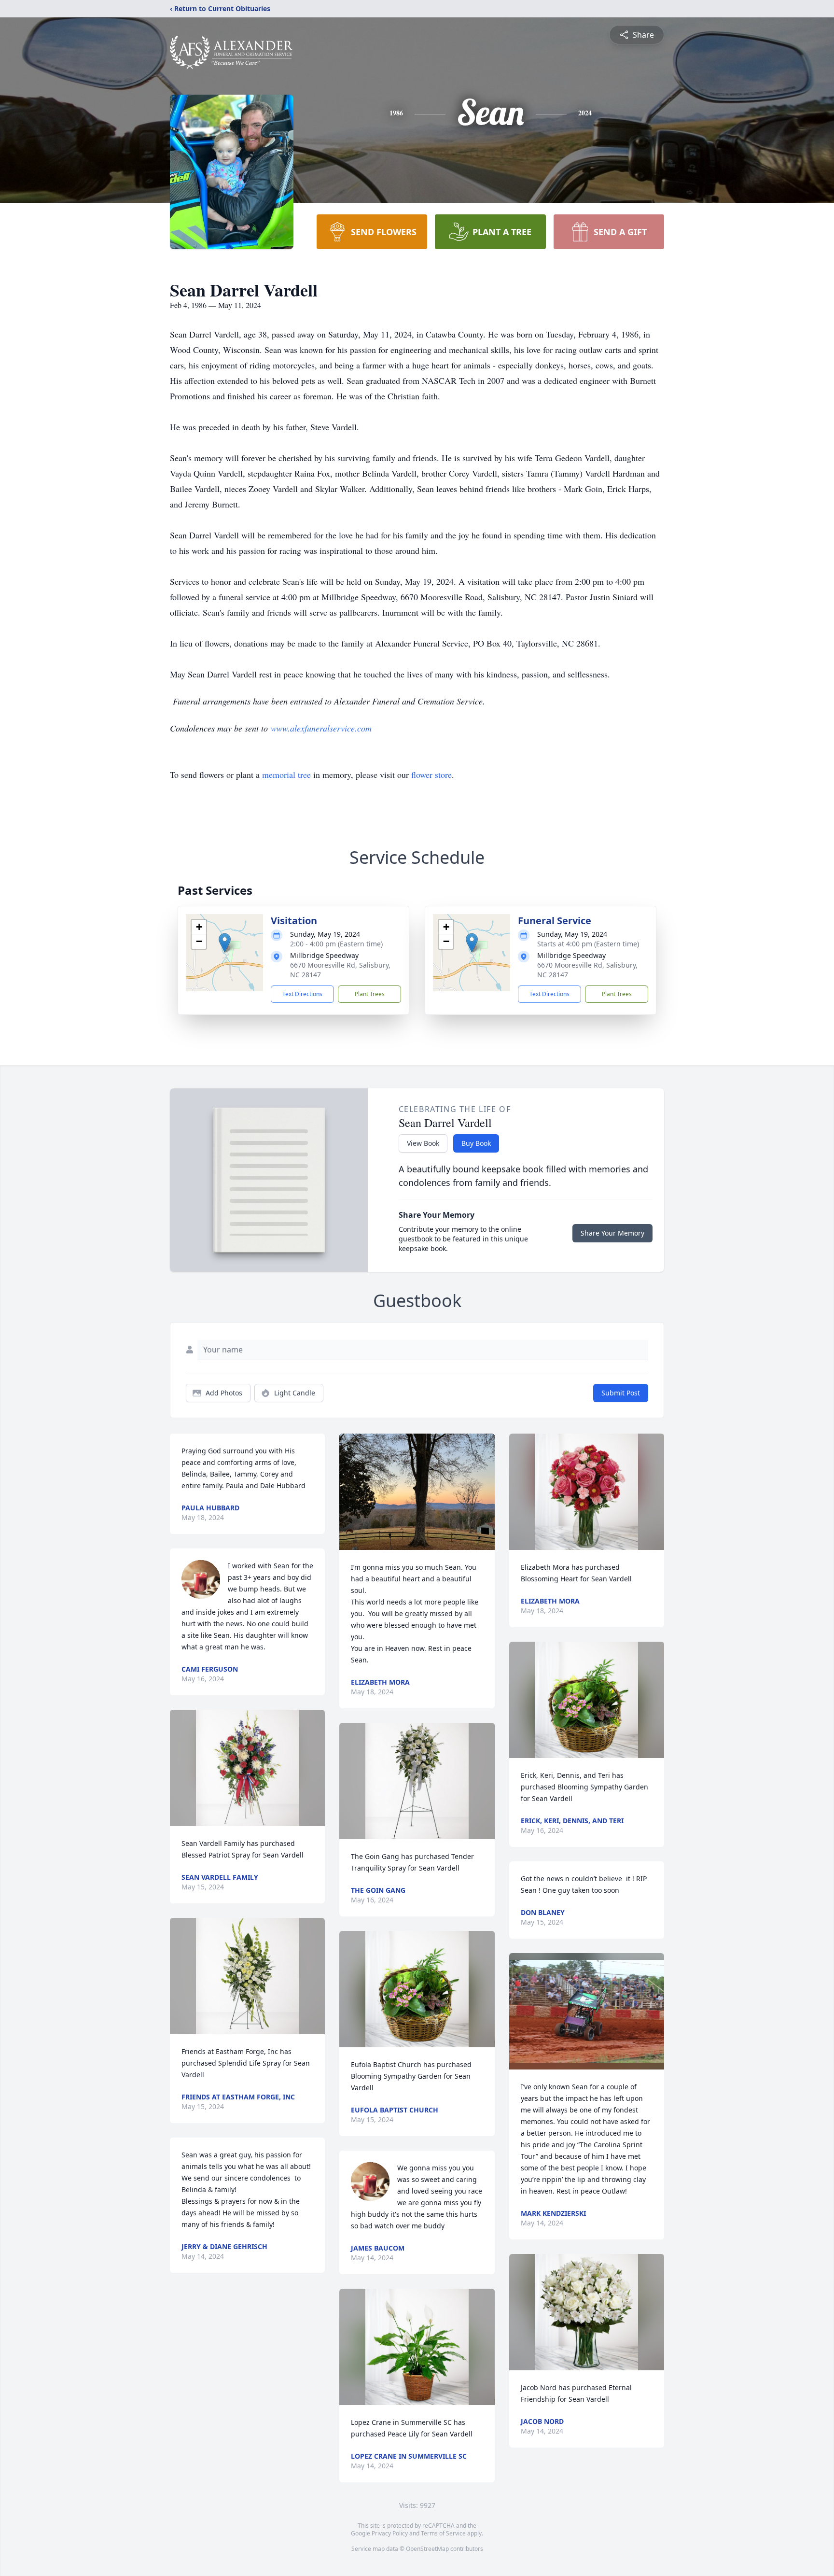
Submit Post (621, 1393)
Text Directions (302, 994)
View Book (423, 1143)
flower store (431, 774)
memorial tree (286, 774)
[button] (225, 943)
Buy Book (476, 1143)
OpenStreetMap (427, 2549)
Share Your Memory (612, 1233)
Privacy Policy (390, 2533)
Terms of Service (443, 2533)
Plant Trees (370, 994)
